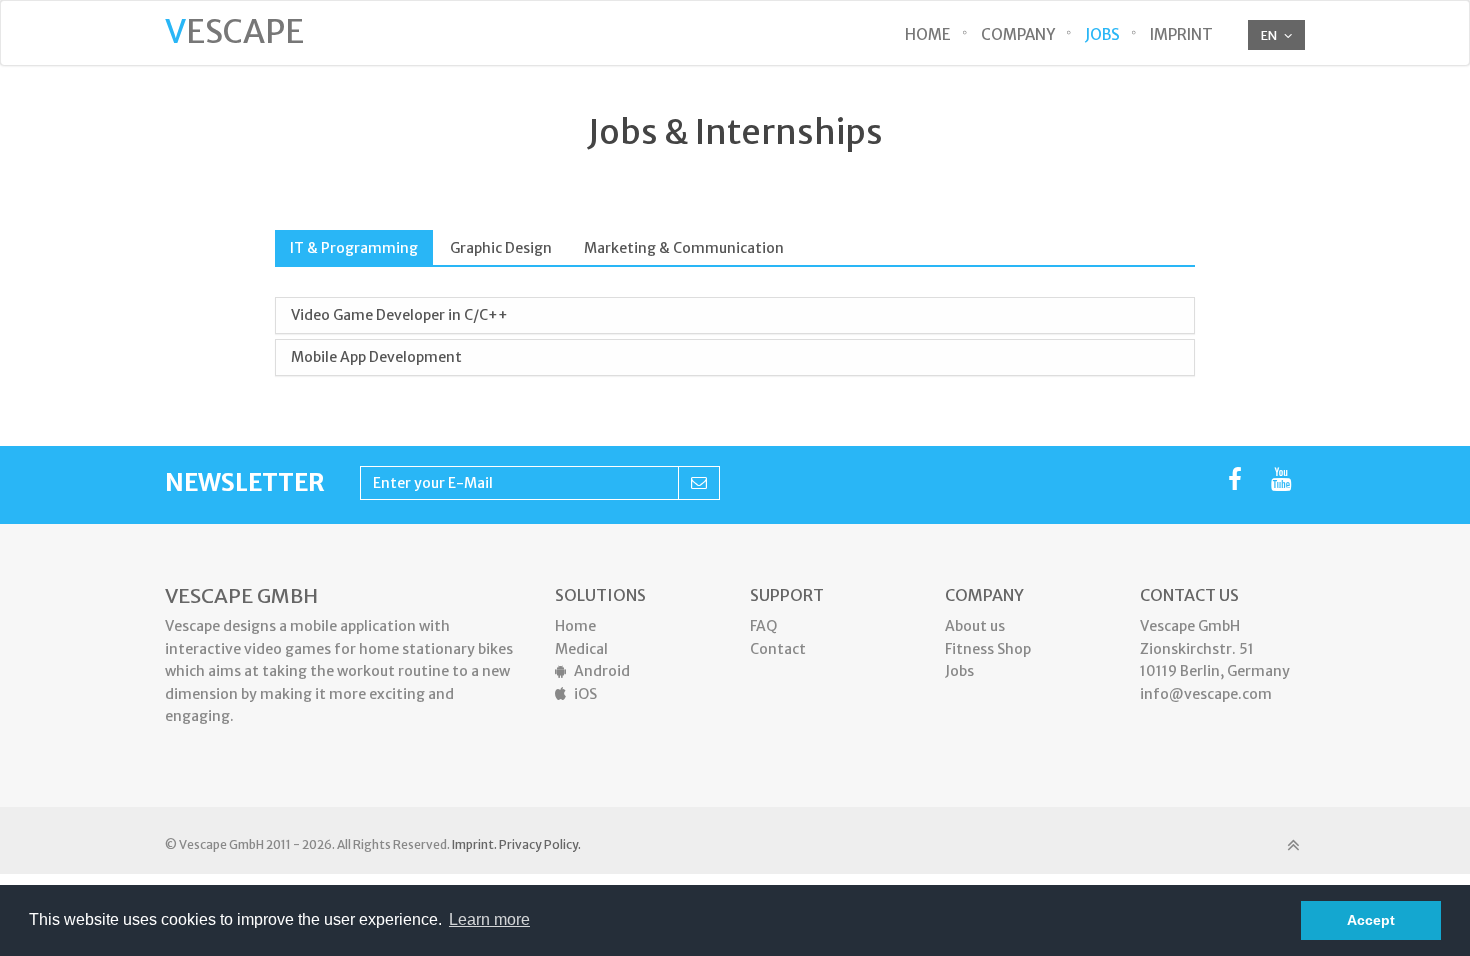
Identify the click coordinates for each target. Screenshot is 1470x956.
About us (975, 626)
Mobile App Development (376, 357)
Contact (778, 649)
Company (1018, 34)
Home (928, 34)
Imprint (1181, 34)
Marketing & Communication (684, 248)
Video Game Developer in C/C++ (399, 315)
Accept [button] (1371, 920)
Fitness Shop (988, 649)
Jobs (1102, 34)
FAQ (763, 626)
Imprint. (474, 844)
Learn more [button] (489, 919)
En (1269, 35)
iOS (585, 694)
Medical (581, 649)
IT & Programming (354, 248)
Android (602, 671)
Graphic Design (501, 248)
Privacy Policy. (540, 844)
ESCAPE (234, 32)
